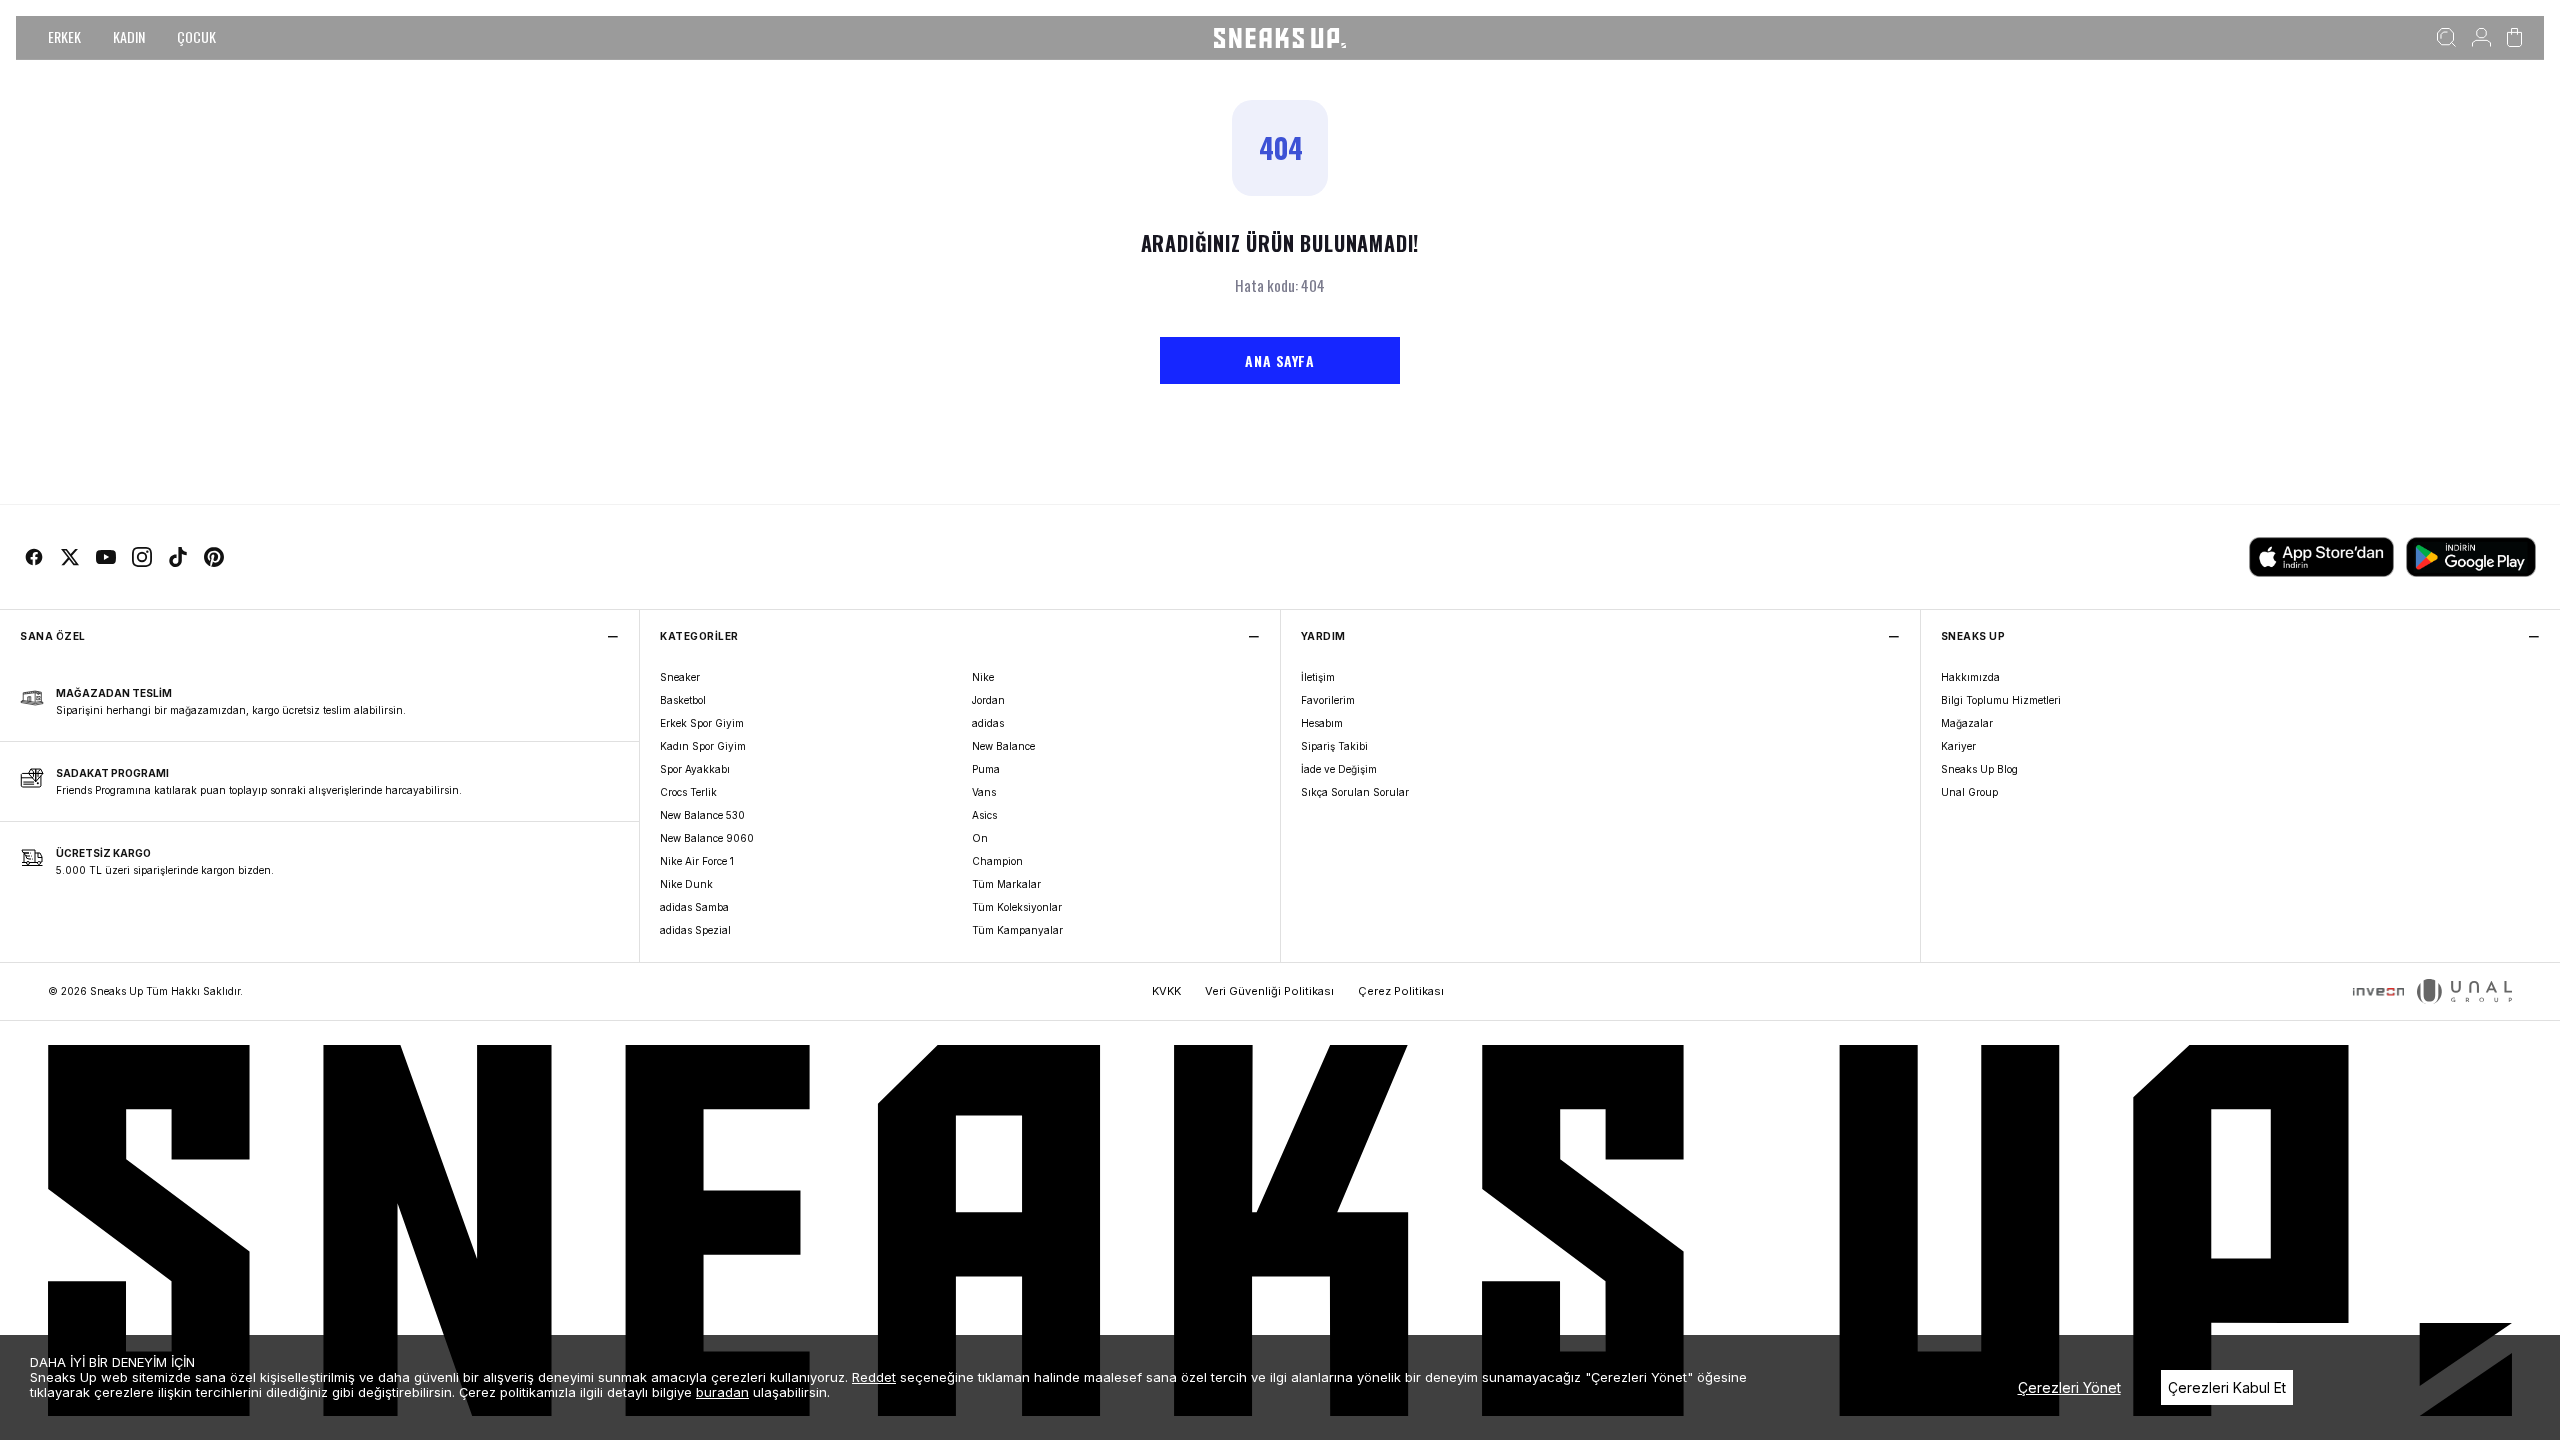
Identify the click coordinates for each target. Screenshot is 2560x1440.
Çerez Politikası (1401, 991)
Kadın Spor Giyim (703, 746)
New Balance (1003, 746)
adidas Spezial (695, 930)
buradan (722, 1392)
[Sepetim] (2514, 38)
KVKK (1166, 991)
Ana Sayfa (1279, 360)
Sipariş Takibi (1334, 746)
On (980, 838)
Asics (984, 815)
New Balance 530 (702, 815)
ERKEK (64, 36)
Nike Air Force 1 (697, 861)
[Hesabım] (2481, 38)
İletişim (1318, 677)
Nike (983, 677)
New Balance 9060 (707, 838)
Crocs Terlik (688, 792)
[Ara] (2446, 38)
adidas (988, 723)
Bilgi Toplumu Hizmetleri (2001, 700)
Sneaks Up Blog (1979, 769)
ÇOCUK (196, 36)
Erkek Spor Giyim (702, 723)
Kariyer (1958, 746)
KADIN (129, 36)
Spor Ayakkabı (695, 769)
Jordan (988, 700)
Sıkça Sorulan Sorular (1355, 792)
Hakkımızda (1970, 677)
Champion (997, 861)
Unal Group (1969, 792)
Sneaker (680, 677)
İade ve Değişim (1339, 769)
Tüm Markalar (1006, 884)
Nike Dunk (686, 884)
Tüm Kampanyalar (1017, 930)
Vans (984, 792)
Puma (986, 769)
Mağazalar (1967, 723)
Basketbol (683, 700)
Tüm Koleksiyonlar (1017, 907)
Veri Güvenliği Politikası (1269, 991)
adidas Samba (694, 907)
